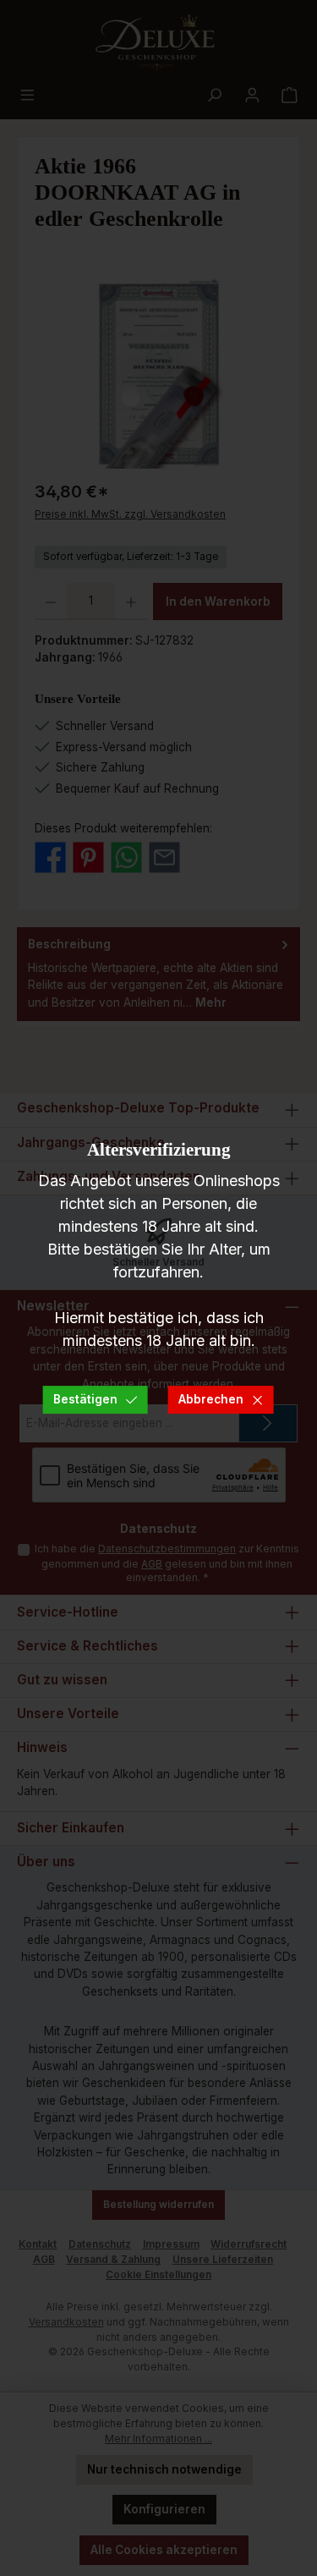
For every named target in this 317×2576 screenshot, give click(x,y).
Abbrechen (211, 1399)
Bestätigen (85, 1399)
